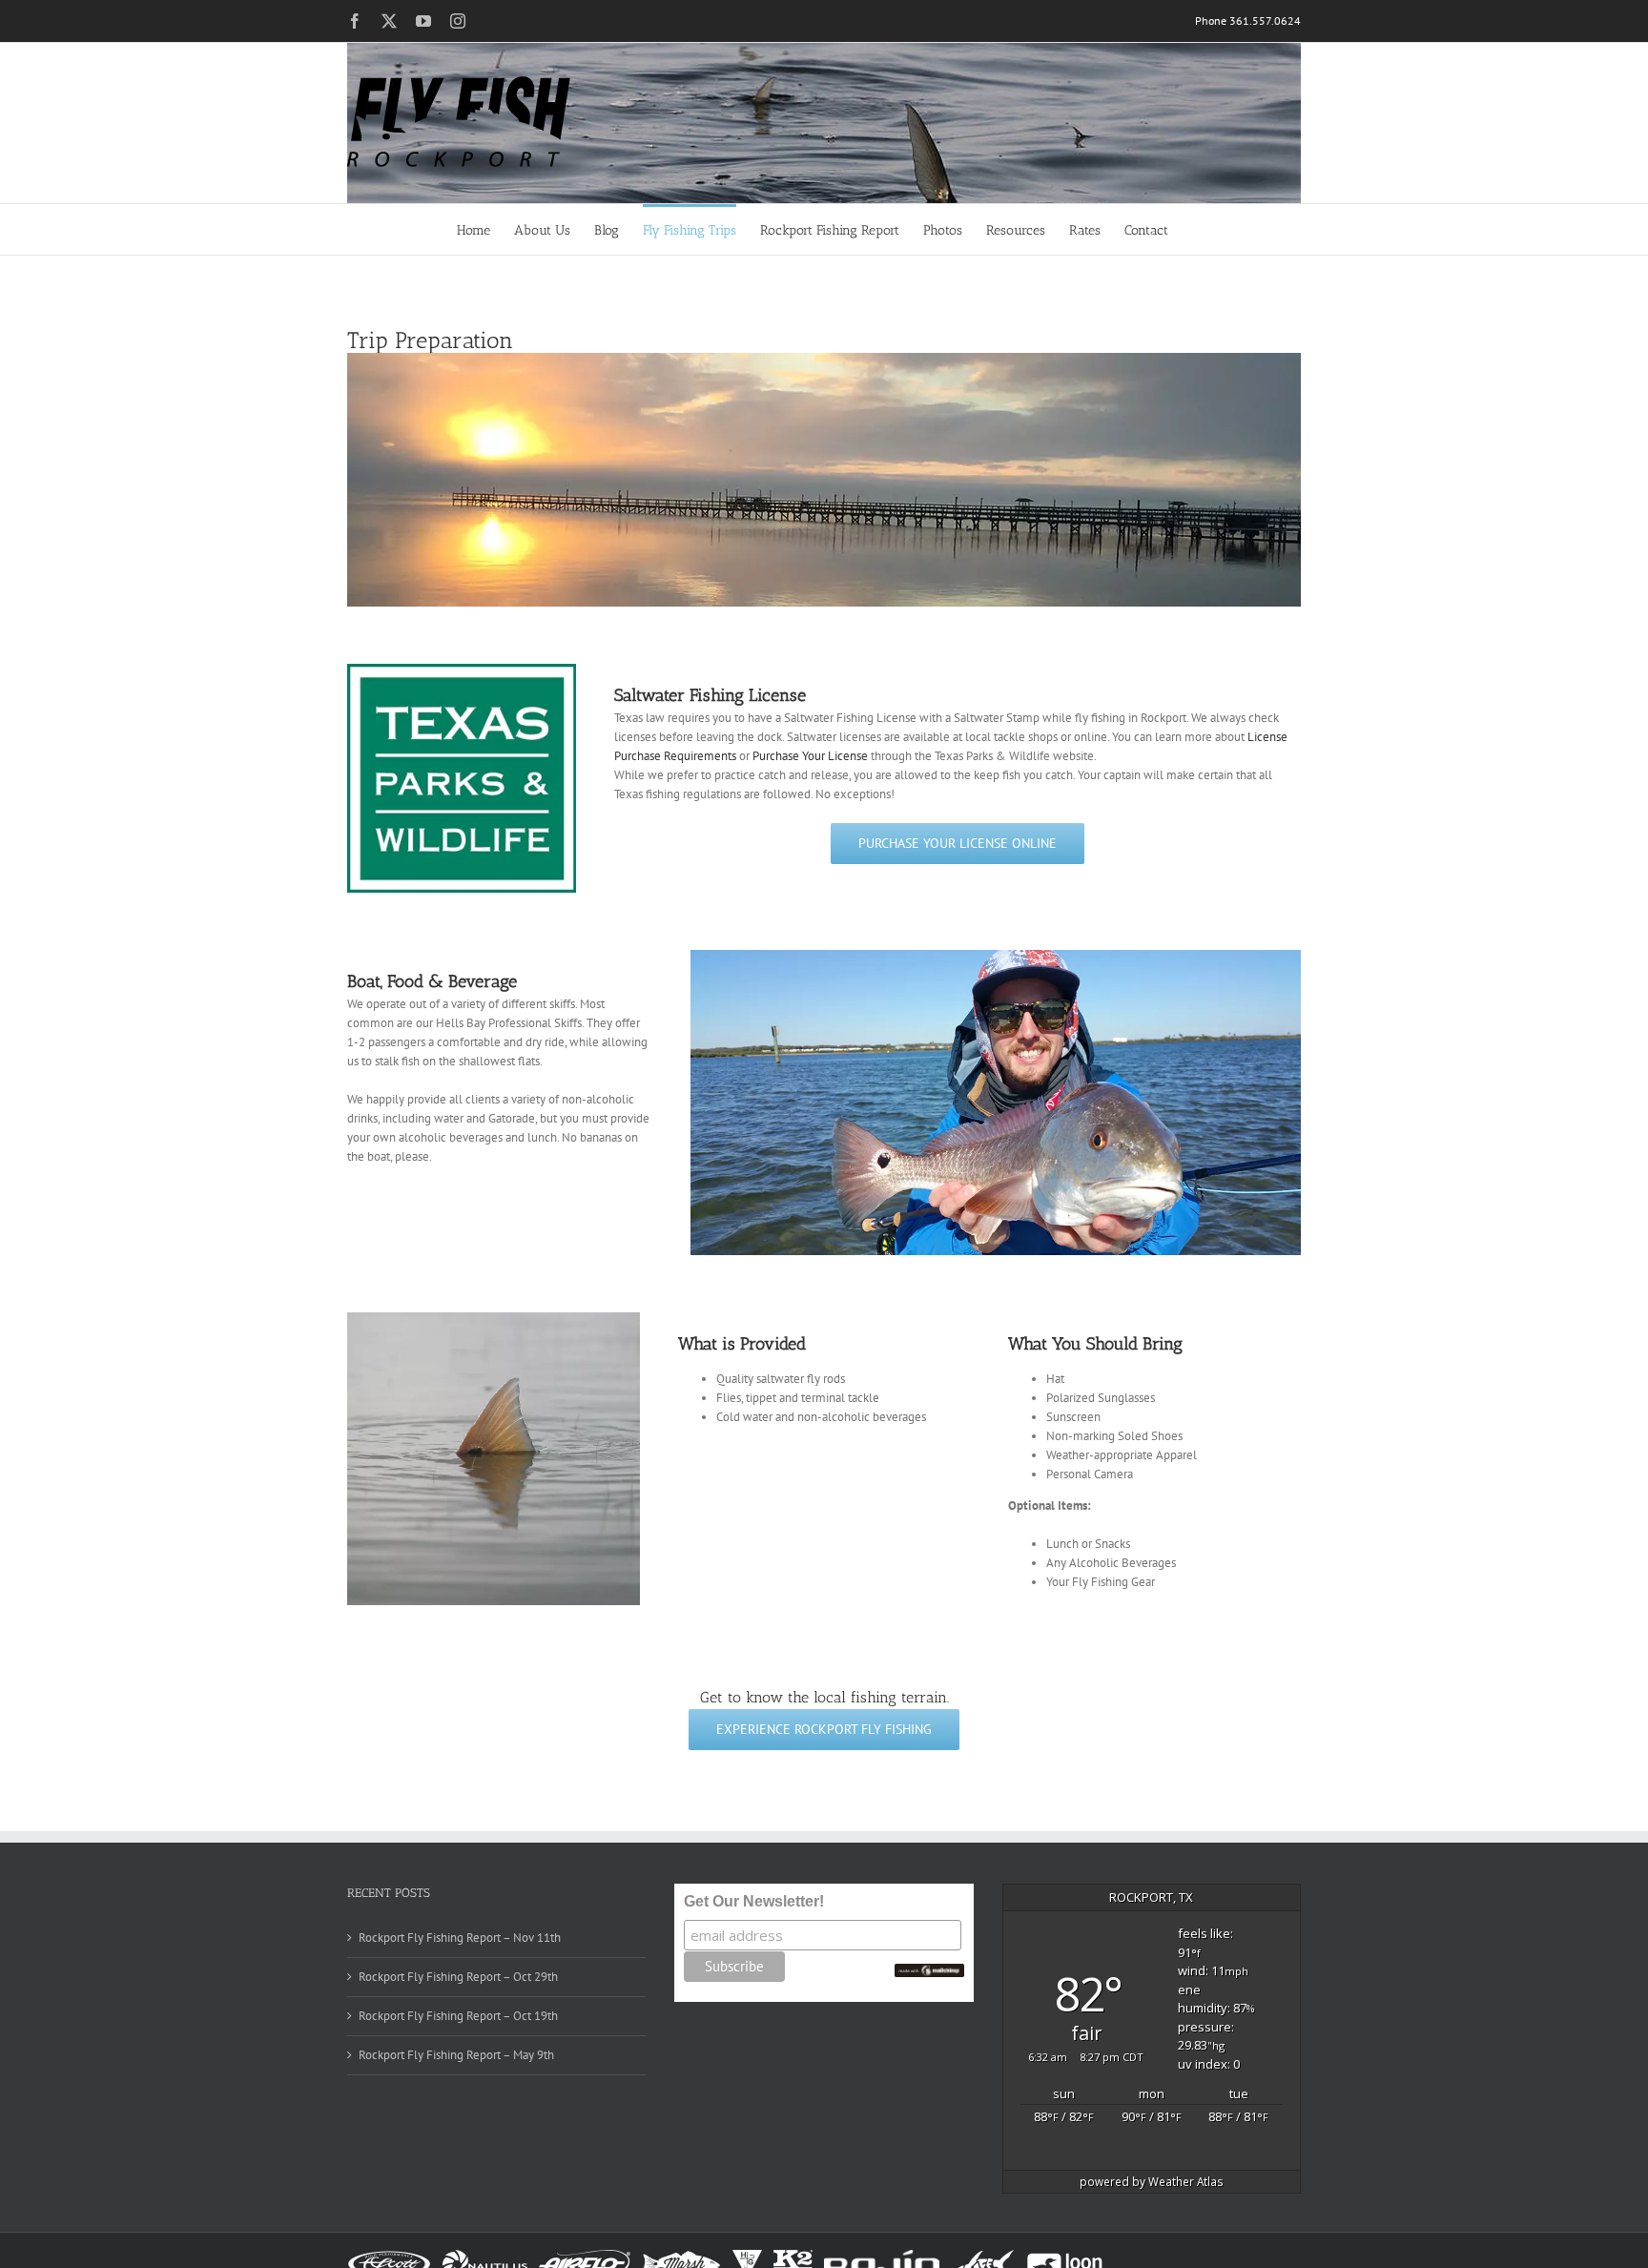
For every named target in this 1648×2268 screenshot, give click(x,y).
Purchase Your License (810, 756)
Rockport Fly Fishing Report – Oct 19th (458, 2016)
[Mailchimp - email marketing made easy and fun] (930, 1971)
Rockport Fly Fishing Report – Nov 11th (460, 1938)
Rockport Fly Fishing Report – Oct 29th (458, 1977)
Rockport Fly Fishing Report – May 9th (456, 2055)
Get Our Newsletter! (754, 1901)
